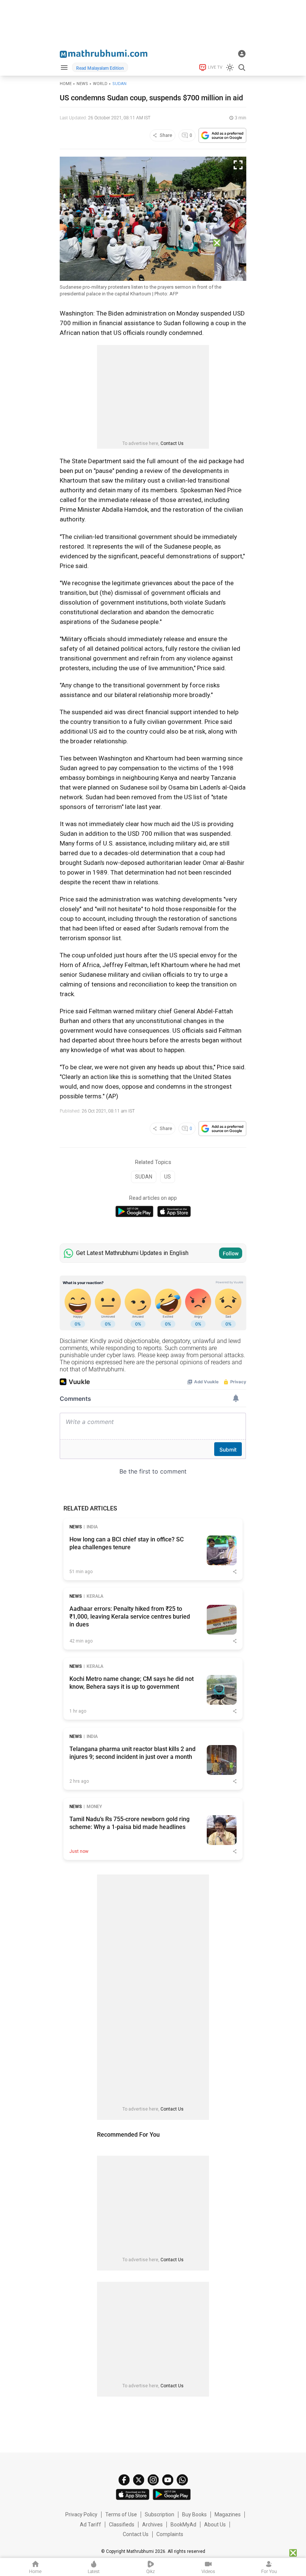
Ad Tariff (90, 2525)
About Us (215, 2525)
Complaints (170, 2534)
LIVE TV (215, 67)
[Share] (235, 1572)
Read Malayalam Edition (100, 68)
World (100, 84)
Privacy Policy (81, 2514)
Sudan (119, 84)
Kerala (95, 1596)
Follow (231, 1254)
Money (94, 1807)
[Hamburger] (64, 67)
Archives (152, 2525)
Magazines (228, 2514)
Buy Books (194, 2514)
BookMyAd (183, 2525)
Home (66, 84)
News (82, 84)
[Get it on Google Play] (134, 1212)
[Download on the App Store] (174, 1212)
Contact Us (172, 443)
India (92, 1527)
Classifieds (122, 2525)
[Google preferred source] (222, 135)
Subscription (160, 2514)
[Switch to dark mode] (230, 68)
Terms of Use (121, 2514)
